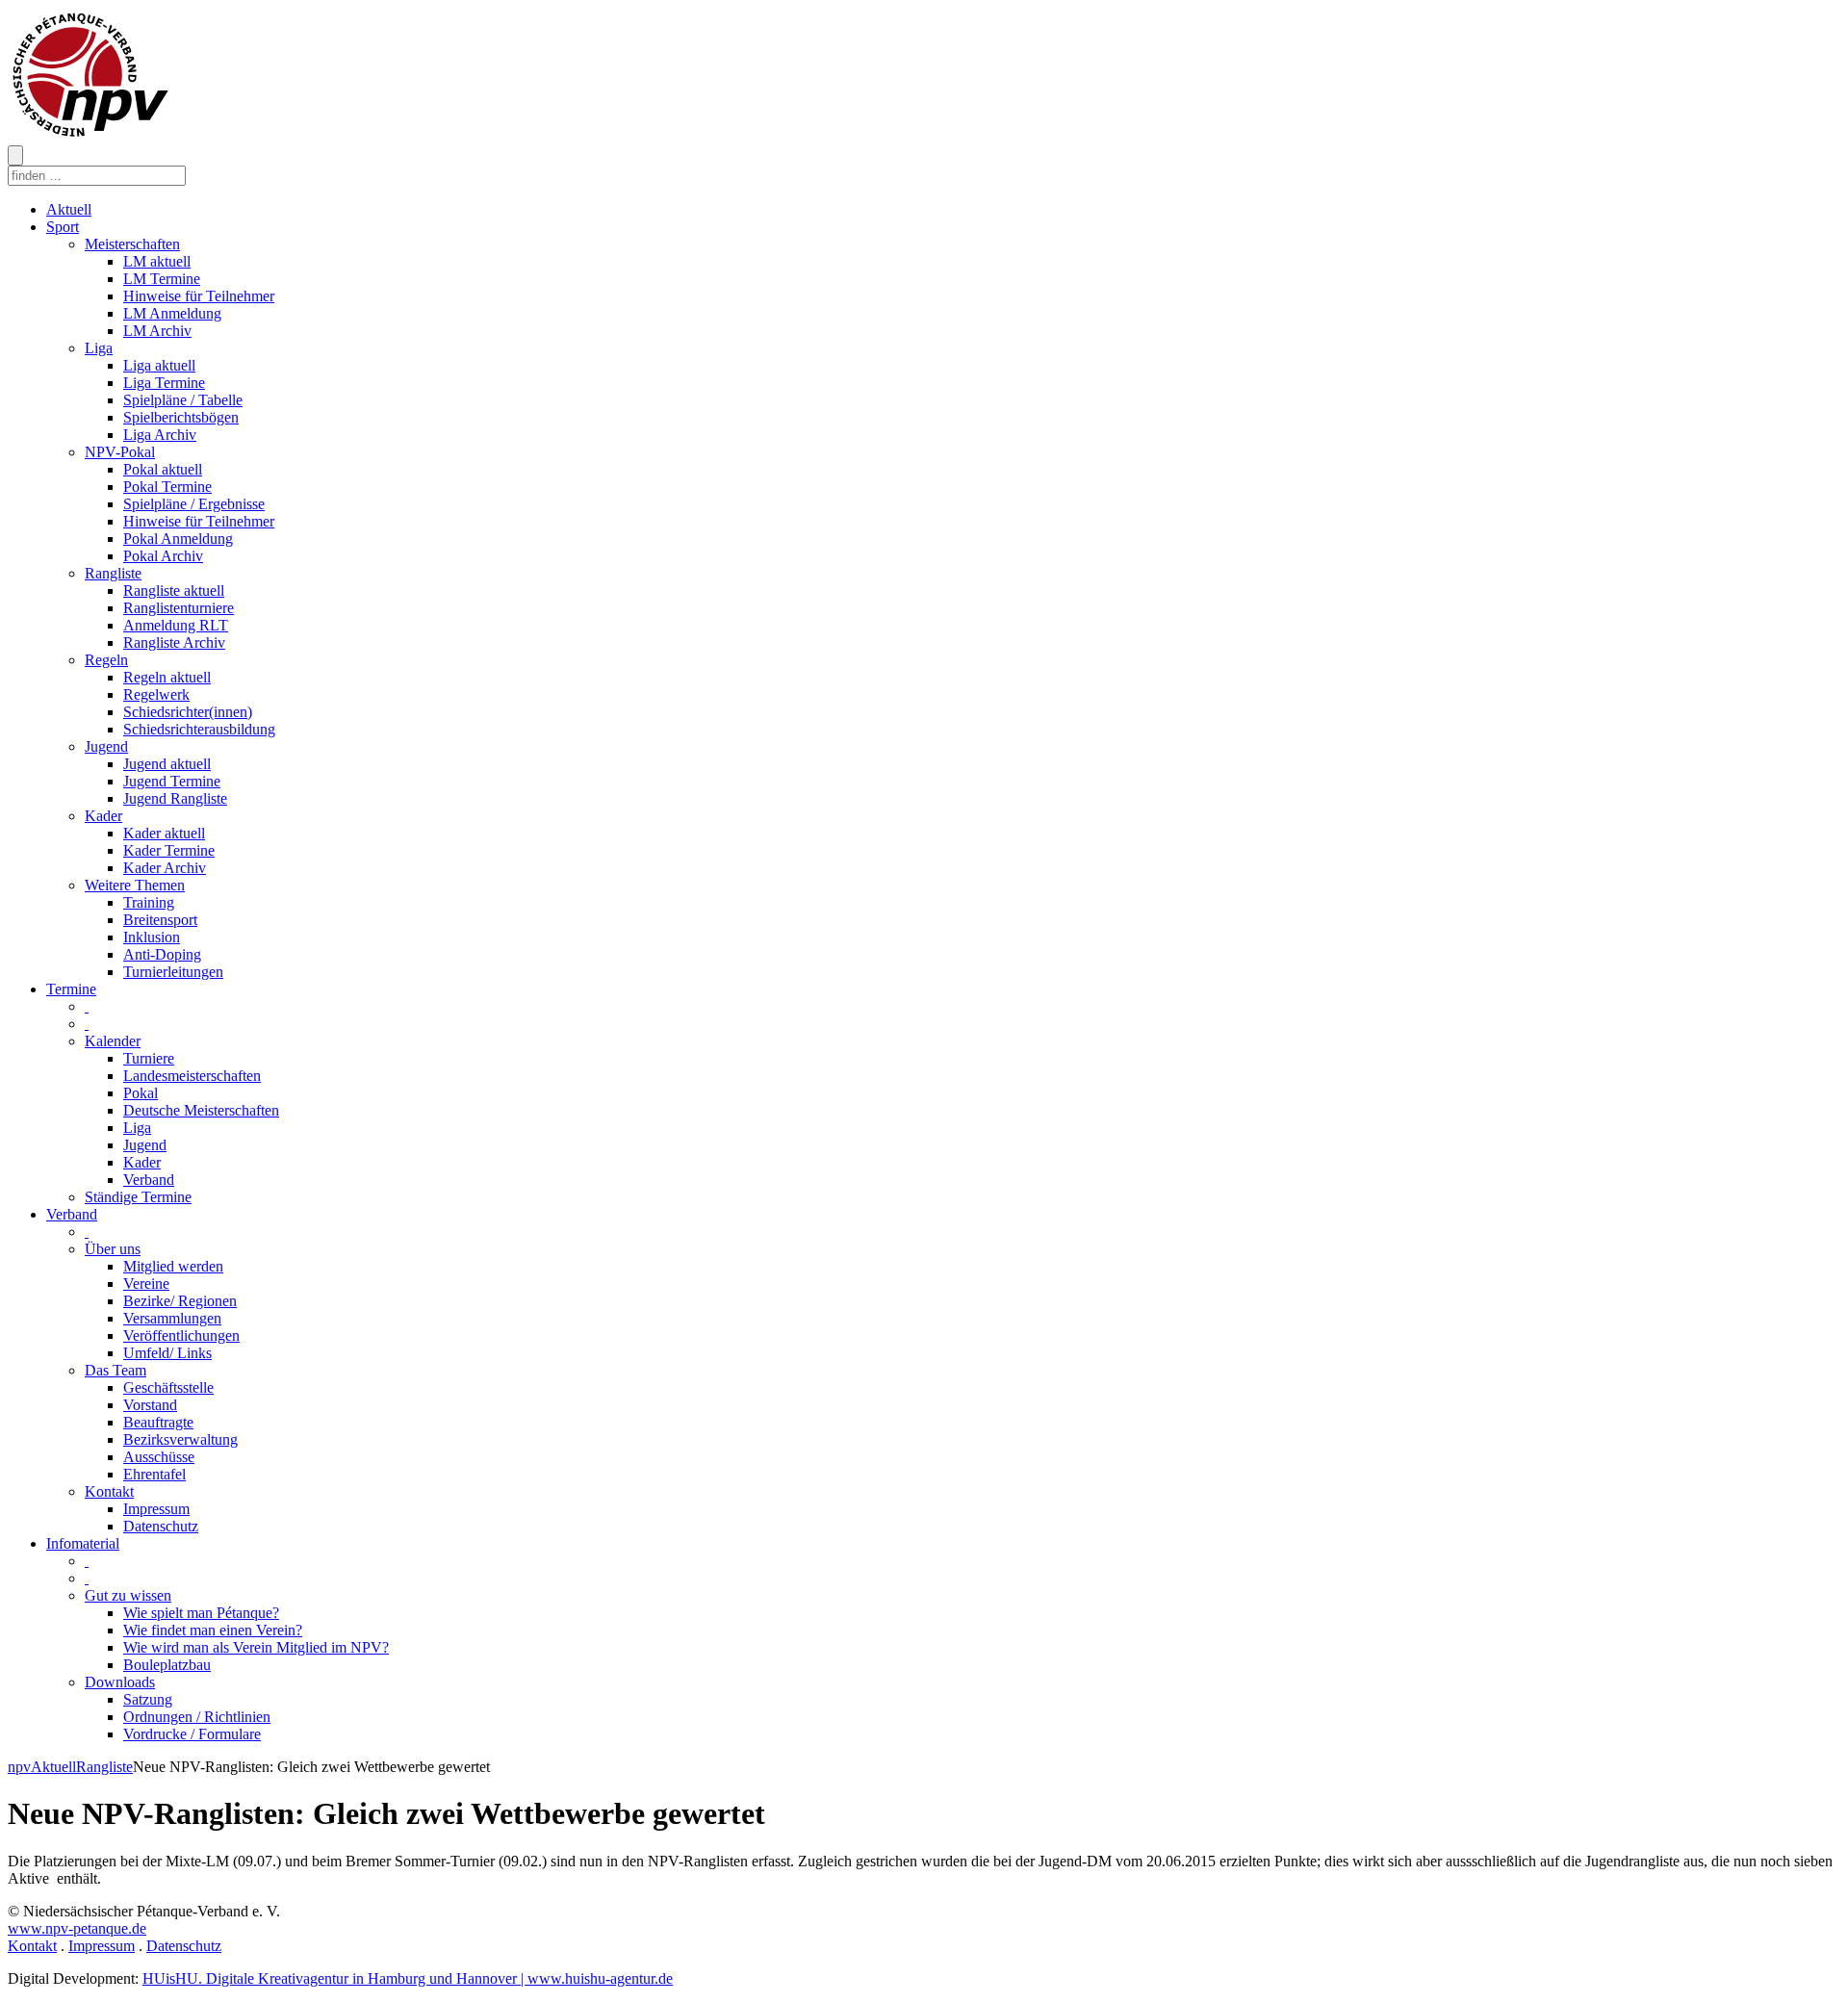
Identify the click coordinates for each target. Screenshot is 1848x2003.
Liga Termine (164, 383)
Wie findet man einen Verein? (213, 1630)
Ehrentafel (154, 1474)
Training (149, 902)
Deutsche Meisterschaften (201, 1110)
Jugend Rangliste (175, 798)
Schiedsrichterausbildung (199, 729)
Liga (99, 348)
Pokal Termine (167, 487)
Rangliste (113, 573)
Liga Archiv (160, 435)
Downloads (120, 1682)
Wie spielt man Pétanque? (201, 1613)
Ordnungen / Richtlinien (197, 1717)
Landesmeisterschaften (192, 1076)
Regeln (106, 660)
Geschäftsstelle (168, 1387)
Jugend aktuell (167, 764)
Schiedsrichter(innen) (188, 712)
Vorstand (150, 1405)
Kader (103, 816)
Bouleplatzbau (167, 1665)
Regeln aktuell (167, 677)
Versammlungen (172, 1318)
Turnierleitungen (173, 972)
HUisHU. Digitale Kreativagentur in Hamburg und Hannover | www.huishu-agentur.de (408, 1978)
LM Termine (162, 279)
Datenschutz (161, 1526)
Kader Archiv (165, 868)
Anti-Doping (162, 954)
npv (19, 1767)
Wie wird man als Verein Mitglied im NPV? (256, 1647)
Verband (149, 1180)
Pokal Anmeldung (178, 539)
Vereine (146, 1284)
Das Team (115, 1370)
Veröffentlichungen (181, 1335)
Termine (71, 989)
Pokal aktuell (163, 469)
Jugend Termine (172, 781)
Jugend (106, 746)
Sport (63, 227)
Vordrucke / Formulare (192, 1734)
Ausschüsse (159, 1457)
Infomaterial (83, 1543)
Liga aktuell (159, 365)
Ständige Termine (138, 1197)
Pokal (141, 1093)
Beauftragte (158, 1422)
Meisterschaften (132, 244)
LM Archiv (157, 331)
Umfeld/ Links (167, 1353)
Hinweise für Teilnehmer (199, 296)
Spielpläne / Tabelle (183, 400)
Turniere (149, 1058)
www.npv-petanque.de (77, 1928)
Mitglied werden (173, 1266)
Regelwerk (156, 694)
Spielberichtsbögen (181, 417)
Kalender (113, 1041)
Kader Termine (169, 850)
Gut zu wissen (128, 1595)
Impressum (156, 1509)
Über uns (113, 1249)
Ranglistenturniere (179, 608)
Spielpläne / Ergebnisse (194, 504)
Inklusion (152, 937)
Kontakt (109, 1491)
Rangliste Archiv (174, 642)
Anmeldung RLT (176, 625)
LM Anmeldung (172, 313)
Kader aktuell (164, 833)
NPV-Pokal (120, 452)
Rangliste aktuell (174, 591)
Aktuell (69, 209)
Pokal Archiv (163, 556)
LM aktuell (157, 261)
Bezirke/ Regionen (180, 1301)
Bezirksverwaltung (180, 1439)
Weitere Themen (135, 885)
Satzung (148, 1699)
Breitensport (160, 920)
